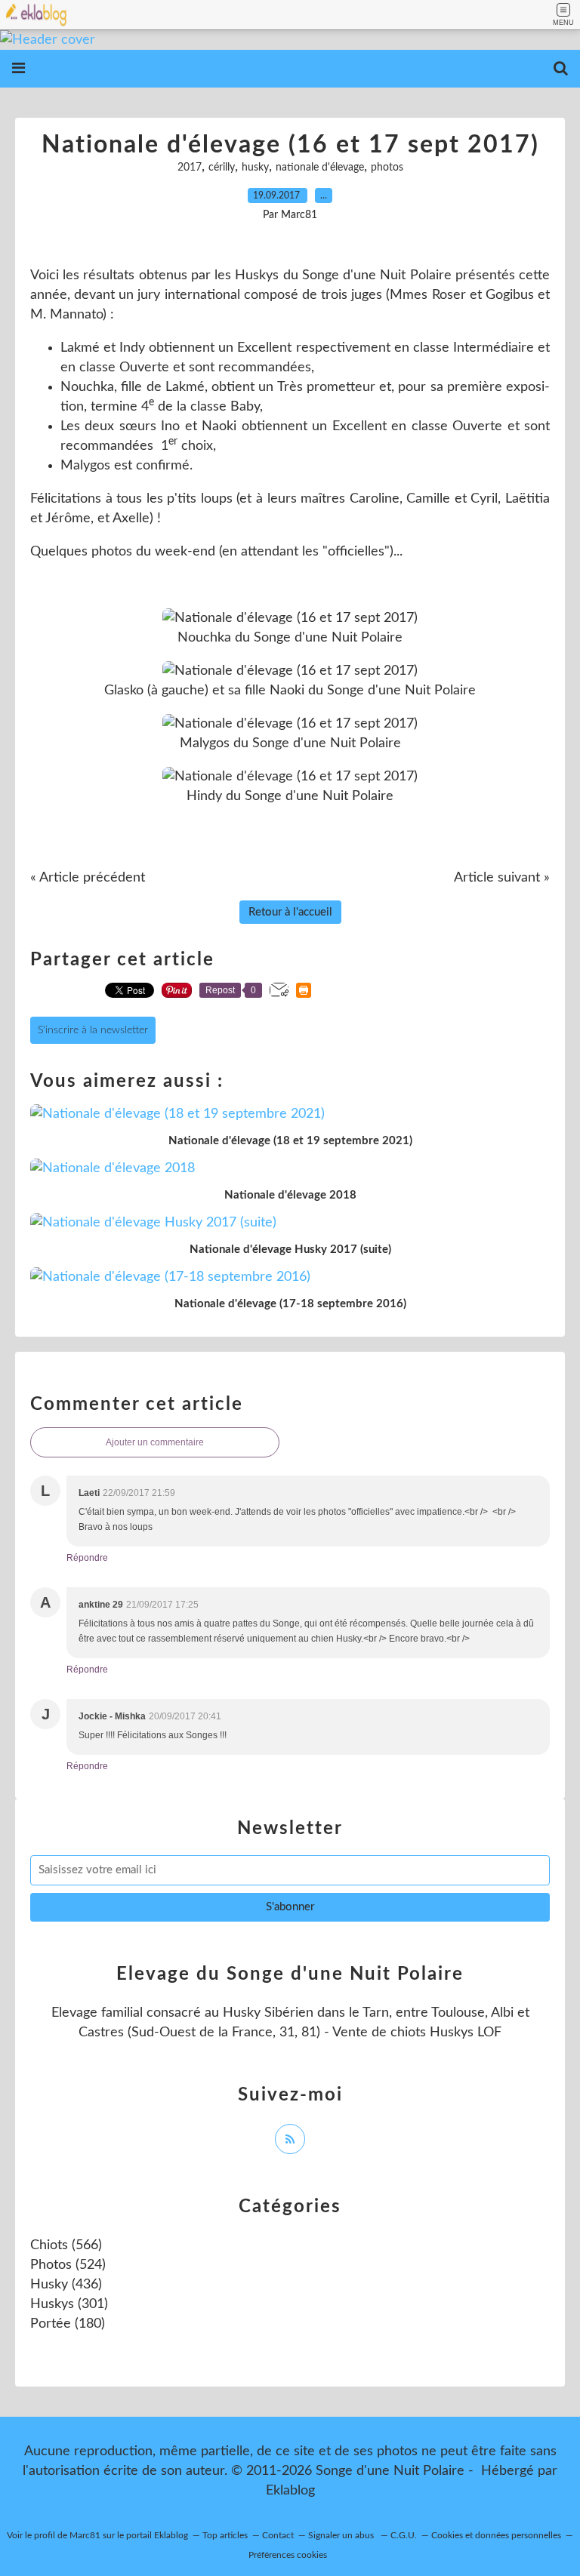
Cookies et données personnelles (496, 2535)
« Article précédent (88, 878)
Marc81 (85, 2535)
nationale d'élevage (320, 168)
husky (255, 168)
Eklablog (290, 2491)
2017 (190, 168)
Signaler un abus (342, 2535)
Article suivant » (502, 878)
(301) (69, 2304)
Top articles (225, 2535)
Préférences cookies (288, 2555)
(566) (66, 2245)
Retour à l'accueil (290, 912)
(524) (68, 2265)
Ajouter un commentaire (155, 1442)
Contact (278, 2535)
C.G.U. (404, 2535)
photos (387, 168)
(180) (68, 2324)
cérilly (222, 168)
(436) (66, 2285)
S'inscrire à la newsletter (93, 1030)
